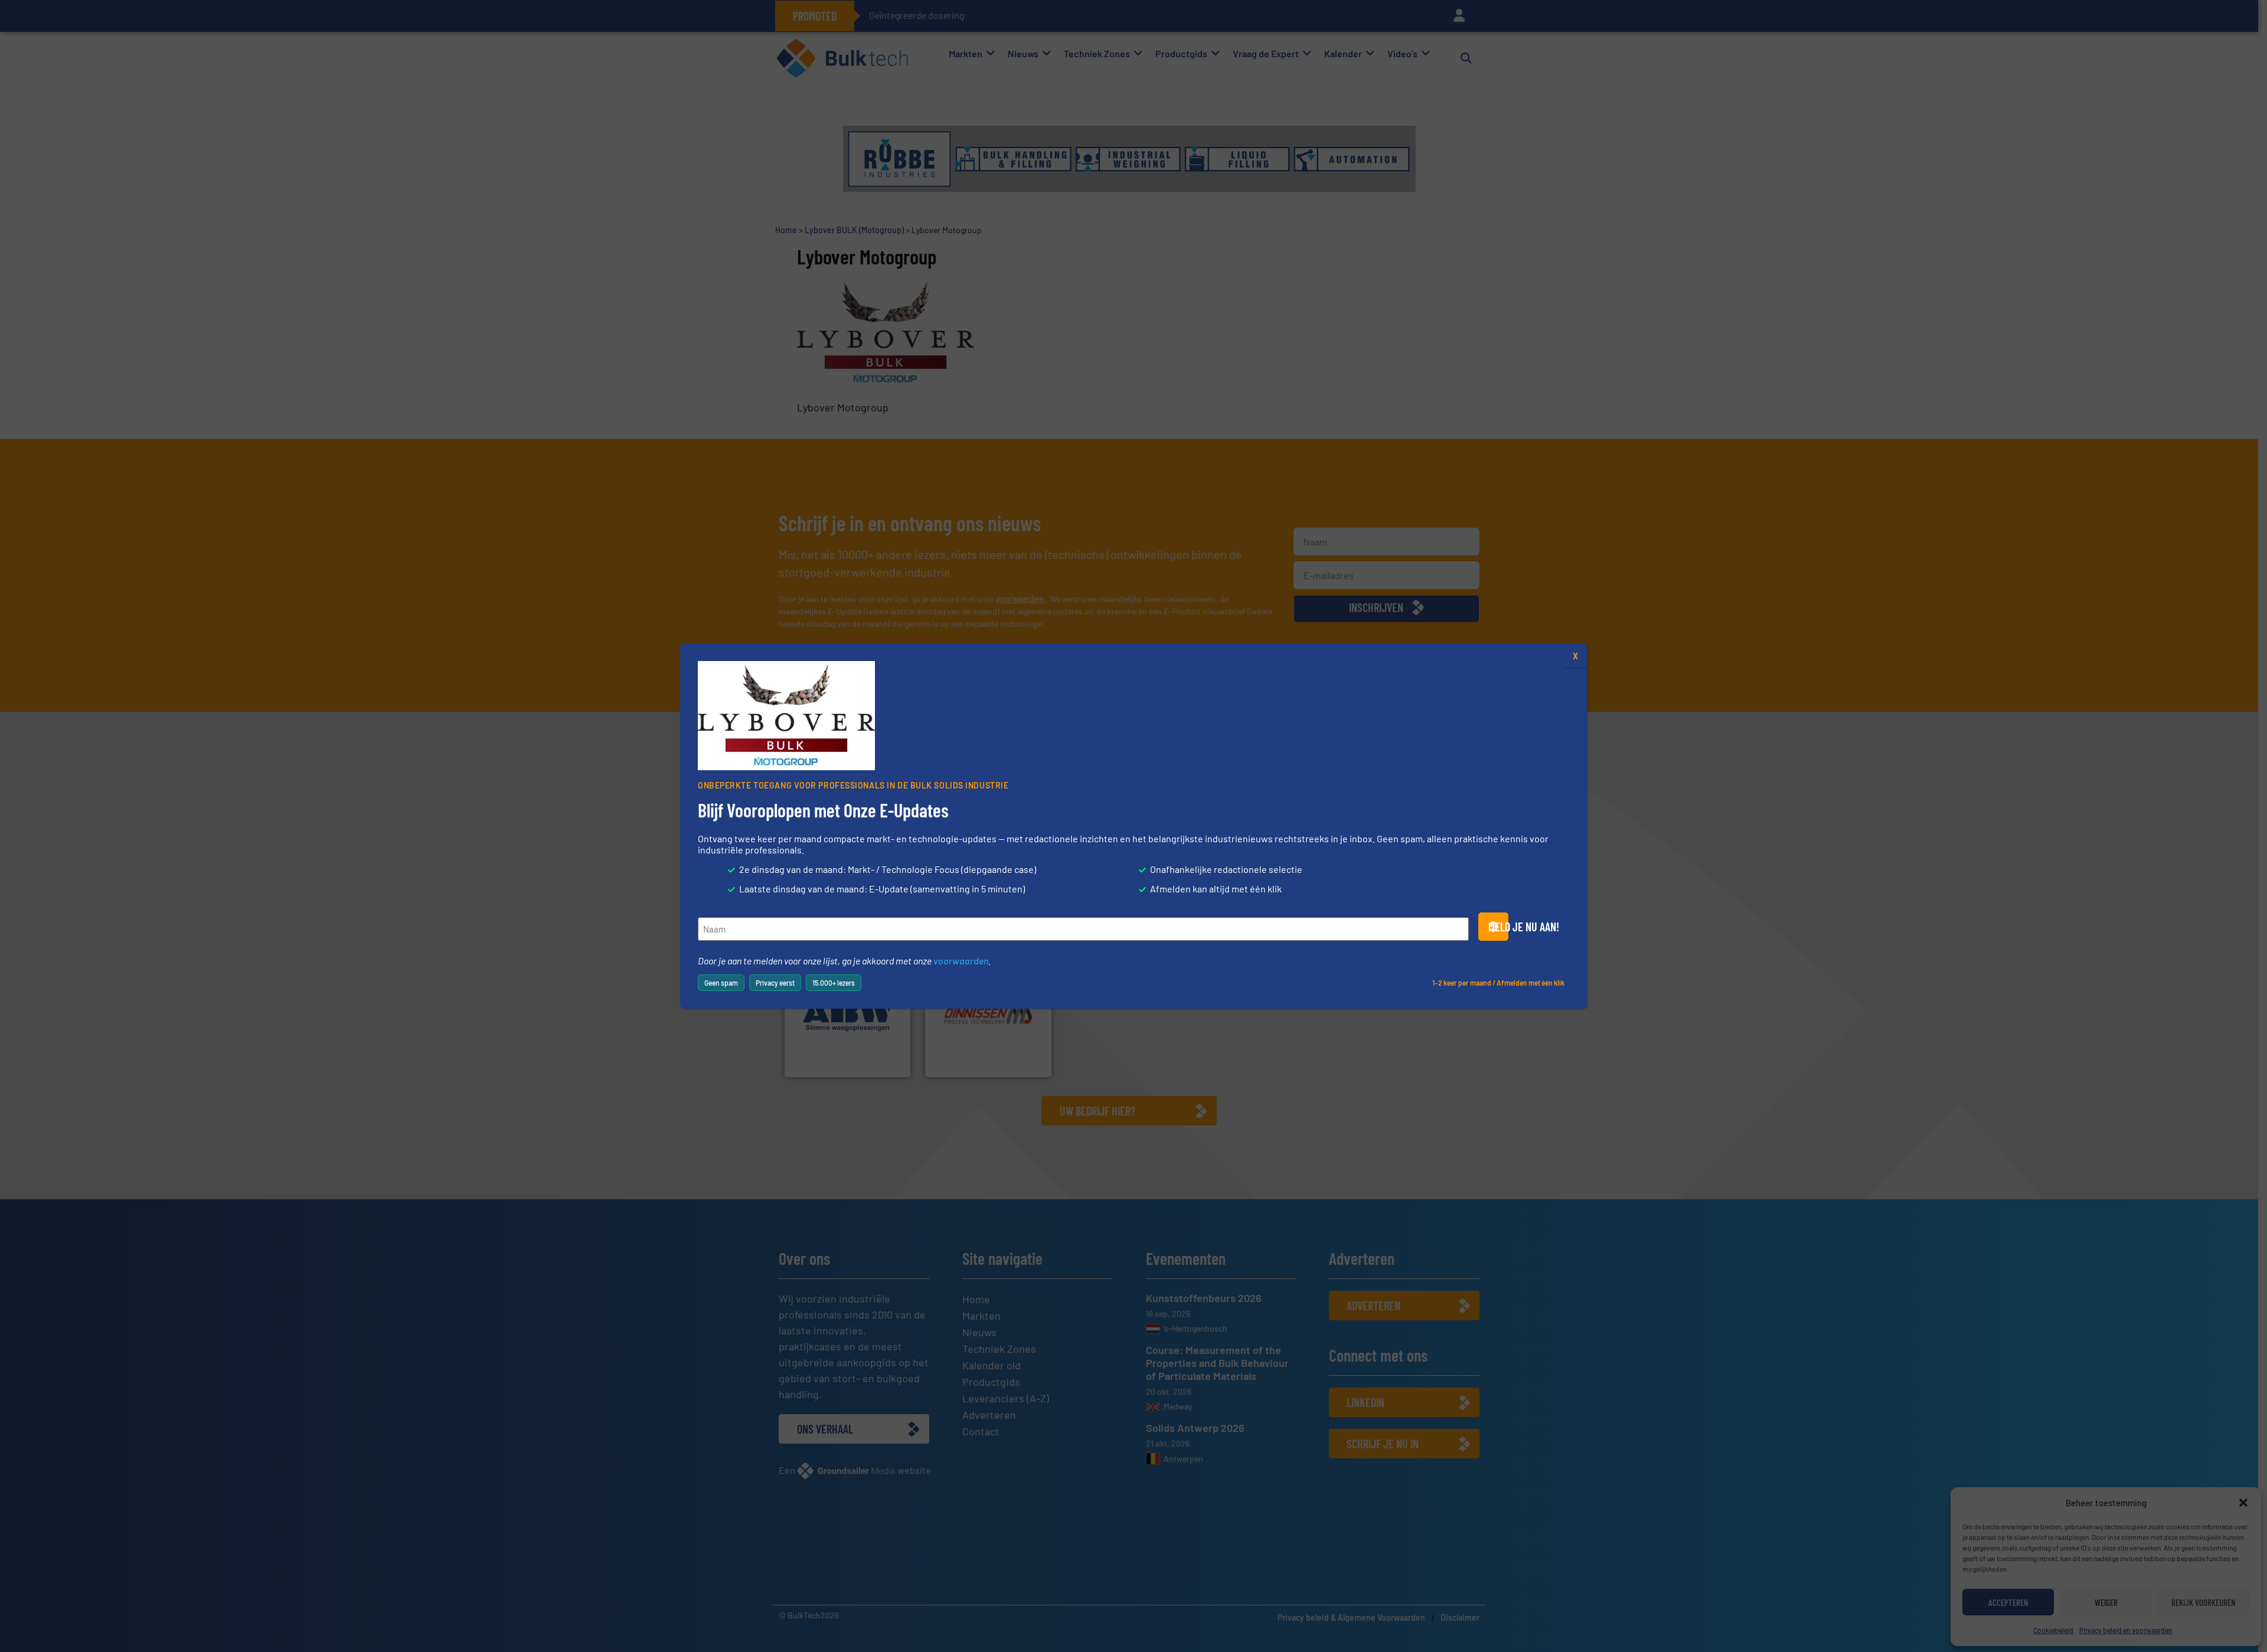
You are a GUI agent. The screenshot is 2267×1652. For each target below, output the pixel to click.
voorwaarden (961, 961)
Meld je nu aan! (1498, 927)
